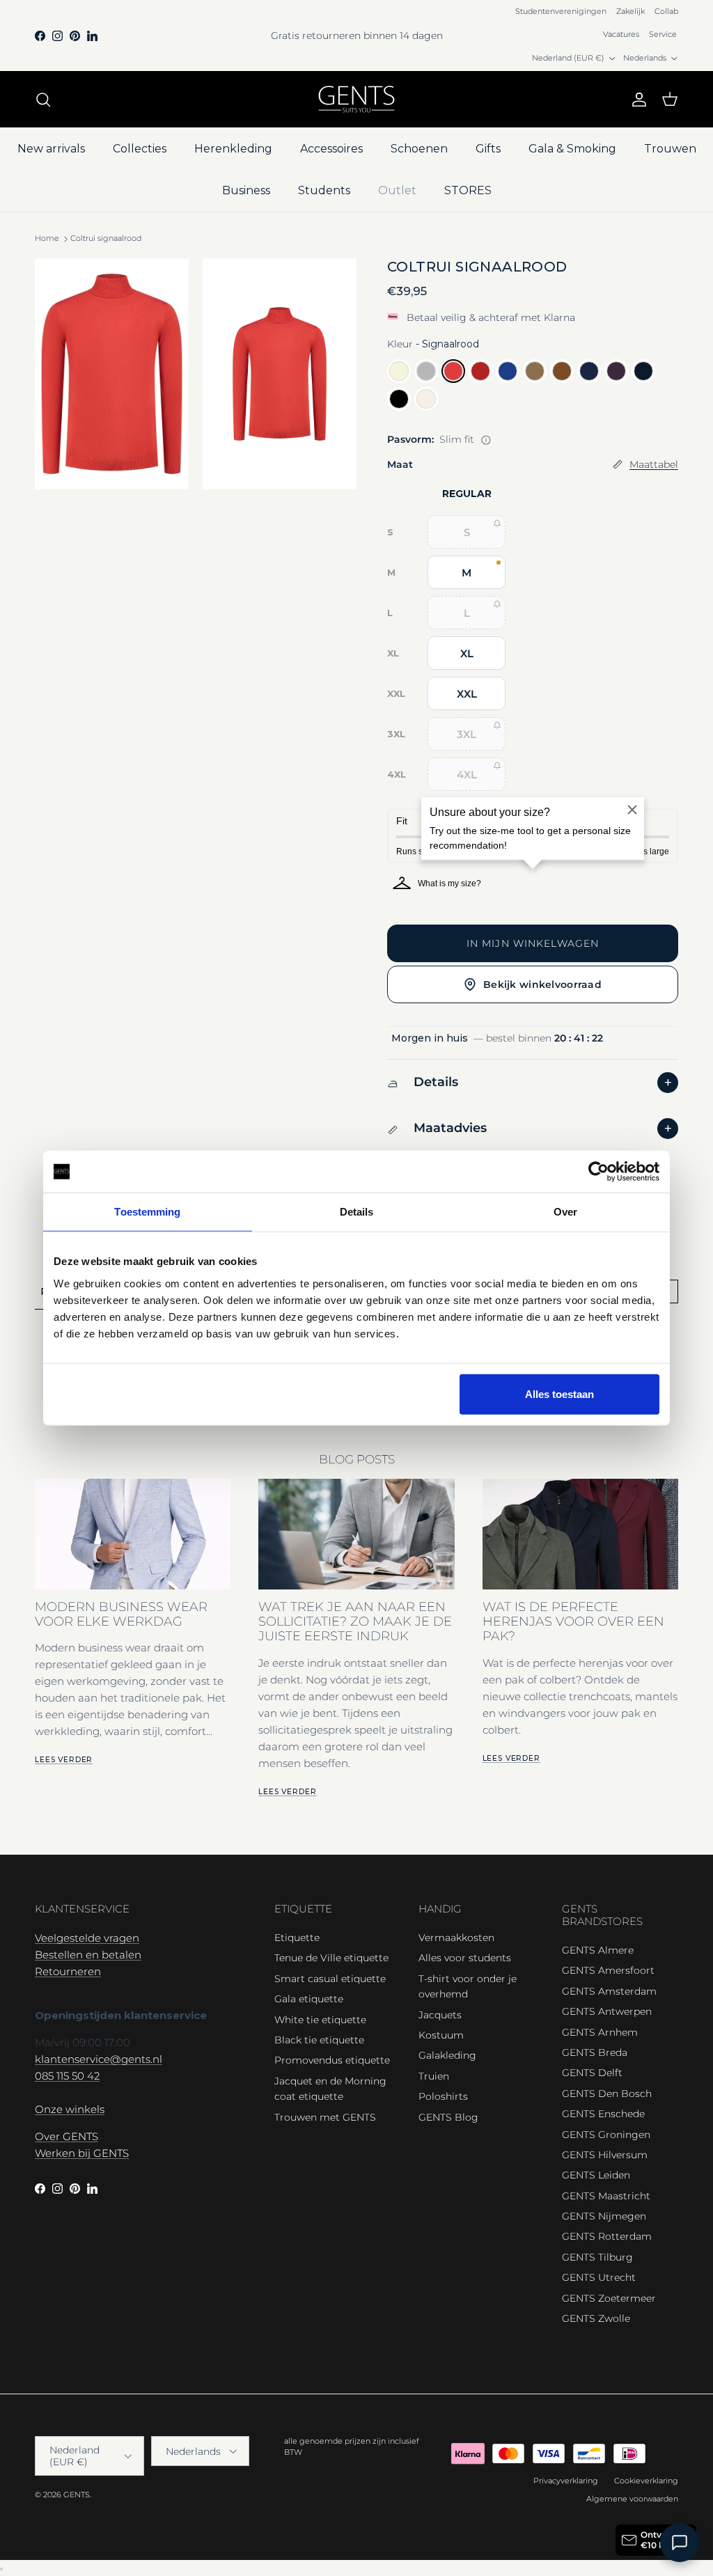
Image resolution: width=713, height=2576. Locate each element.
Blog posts (357, 1459)
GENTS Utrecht (599, 2277)
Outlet (397, 190)
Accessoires (331, 149)
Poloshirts (443, 2096)
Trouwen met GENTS (325, 2117)
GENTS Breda (595, 2052)
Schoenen (419, 149)
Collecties (140, 149)
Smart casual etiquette (330, 1979)
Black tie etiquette (319, 2040)
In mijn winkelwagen (533, 943)
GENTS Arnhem (600, 2032)
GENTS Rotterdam (607, 2236)
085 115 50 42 (67, 2076)
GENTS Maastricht (606, 2196)
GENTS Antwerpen (607, 2011)
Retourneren (68, 1971)
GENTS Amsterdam (609, 1991)
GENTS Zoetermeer (609, 2298)
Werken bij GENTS (82, 2153)
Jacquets (440, 2015)
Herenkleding (233, 149)
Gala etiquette (309, 1999)
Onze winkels (70, 2109)
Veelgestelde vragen (87, 1938)
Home (47, 239)
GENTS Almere (598, 1950)
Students (324, 190)
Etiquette (297, 1938)
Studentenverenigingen (561, 11)
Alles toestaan (559, 1393)
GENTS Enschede (603, 2114)
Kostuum (441, 2035)
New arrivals (51, 149)
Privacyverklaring (566, 2481)
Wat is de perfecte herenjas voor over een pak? (573, 1621)
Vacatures (621, 34)
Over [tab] (565, 1212)
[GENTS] (356, 99)
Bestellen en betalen (88, 1955)
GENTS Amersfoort (608, 1970)
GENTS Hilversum (605, 2155)
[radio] (399, 371)
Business (246, 190)
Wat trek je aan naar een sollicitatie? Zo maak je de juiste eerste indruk (355, 1621)
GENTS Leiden (596, 2175)
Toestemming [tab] (147, 1212)
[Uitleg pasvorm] (486, 440)
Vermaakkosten (456, 1938)
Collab (666, 11)
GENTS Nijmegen (604, 2216)
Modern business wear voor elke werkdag (121, 1614)
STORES (468, 190)
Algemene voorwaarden (632, 2499)
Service (663, 34)
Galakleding (447, 2055)
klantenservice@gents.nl (99, 2059)
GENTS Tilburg (597, 2257)
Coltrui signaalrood (106, 239)
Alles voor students (465, 1958)
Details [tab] (357, 1212)
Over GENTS (66, 2136)
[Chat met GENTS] (680, 2543)
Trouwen (670, 149)
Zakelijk (630, 11)
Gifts (488, 149)
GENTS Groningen (606, 2135)
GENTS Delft (592, 2073)
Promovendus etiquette (332, 2060)
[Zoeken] (43, 100)
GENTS (77, 2495)
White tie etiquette (320, 2020)
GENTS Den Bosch (607, 2094)
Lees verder (64, 1760)
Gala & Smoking (572, 149)
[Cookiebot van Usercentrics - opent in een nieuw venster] (598, 1172)
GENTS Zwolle (596, 2318)
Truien (434, 2076)
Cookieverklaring (646, 2481)
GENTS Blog (448, 2117)
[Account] (636, 100)
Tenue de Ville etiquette (331, 1958)
